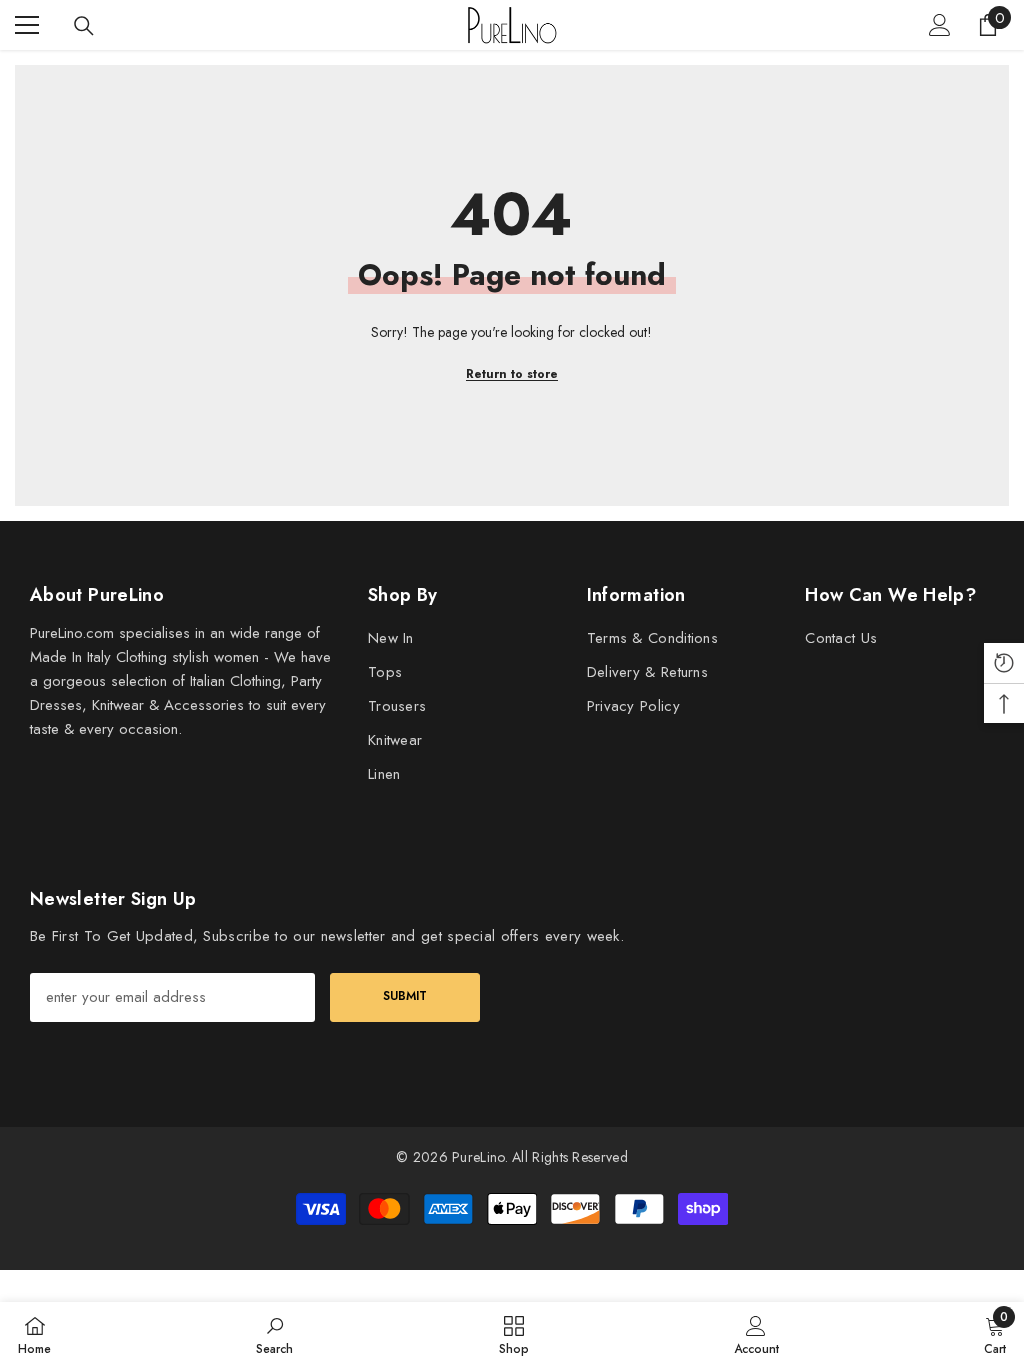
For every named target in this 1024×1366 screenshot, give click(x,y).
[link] (274, 1334)
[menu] (27, 25)
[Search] (84, 26)
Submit (405, 996)
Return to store (512, 374)
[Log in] (940, 25)
